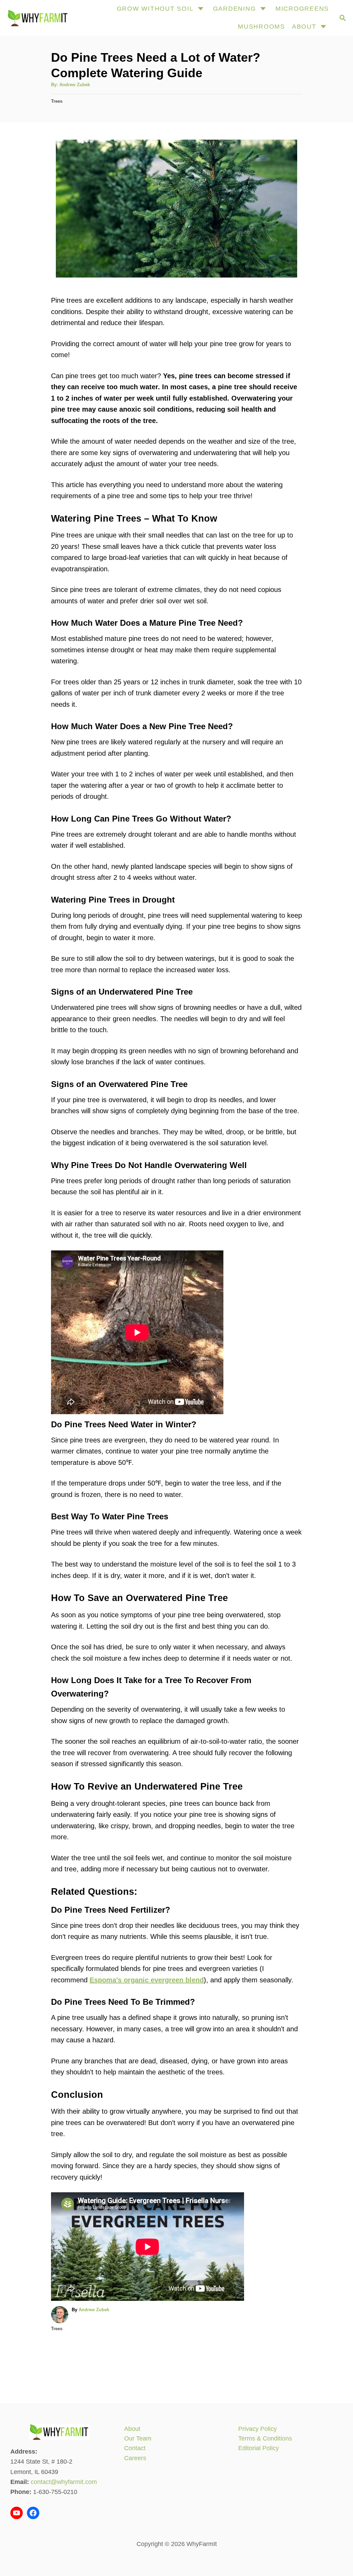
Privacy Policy (258, 2429)
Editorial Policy (259, 2448)
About (132, 2429)
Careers (135, 2458)
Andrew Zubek (75, 85)
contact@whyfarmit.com (64, 2482)
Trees (57, 101)
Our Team (138, 2438)
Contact (135, 2448)
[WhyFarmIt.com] (37, 18)
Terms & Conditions (265, 2438)
